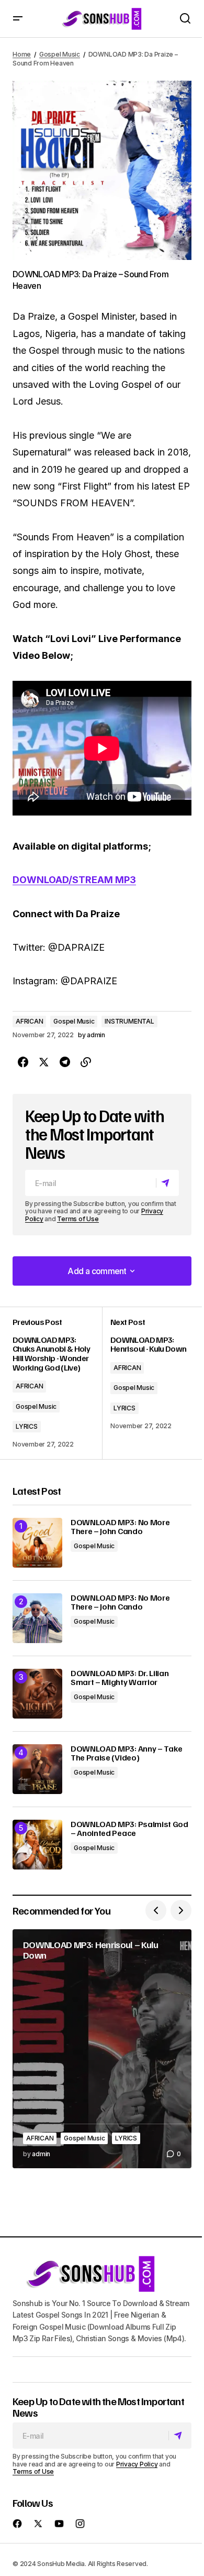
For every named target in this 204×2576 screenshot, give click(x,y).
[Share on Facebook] (23, 1062)
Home (22, 54)
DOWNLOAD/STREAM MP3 (74, 880)
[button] (18, 19)
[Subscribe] (167, 1183)
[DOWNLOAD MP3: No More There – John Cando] (37, 1543)
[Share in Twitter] (44, 1062)
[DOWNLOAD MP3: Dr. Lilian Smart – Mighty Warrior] (37, 1694)
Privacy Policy (137, 2464)
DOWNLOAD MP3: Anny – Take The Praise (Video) (127, 1753)
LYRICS (27, 1426)
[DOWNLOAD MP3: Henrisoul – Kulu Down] (102, 2049)
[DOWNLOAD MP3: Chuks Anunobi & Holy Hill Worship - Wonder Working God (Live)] (57, 1383)
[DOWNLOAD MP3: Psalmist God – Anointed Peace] (37, 1845)
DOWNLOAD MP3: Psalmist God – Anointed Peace (129, 1829)
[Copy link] (86, 1062)
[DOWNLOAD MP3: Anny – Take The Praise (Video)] (37, 1769)
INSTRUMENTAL (129, 1021)
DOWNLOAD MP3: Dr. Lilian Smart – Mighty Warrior (120, 1678)
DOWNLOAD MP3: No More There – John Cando (120, 1527)
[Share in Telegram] (65, 1062)
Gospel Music (60, 54)
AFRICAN (29, 1021)
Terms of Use (78, 1219)
